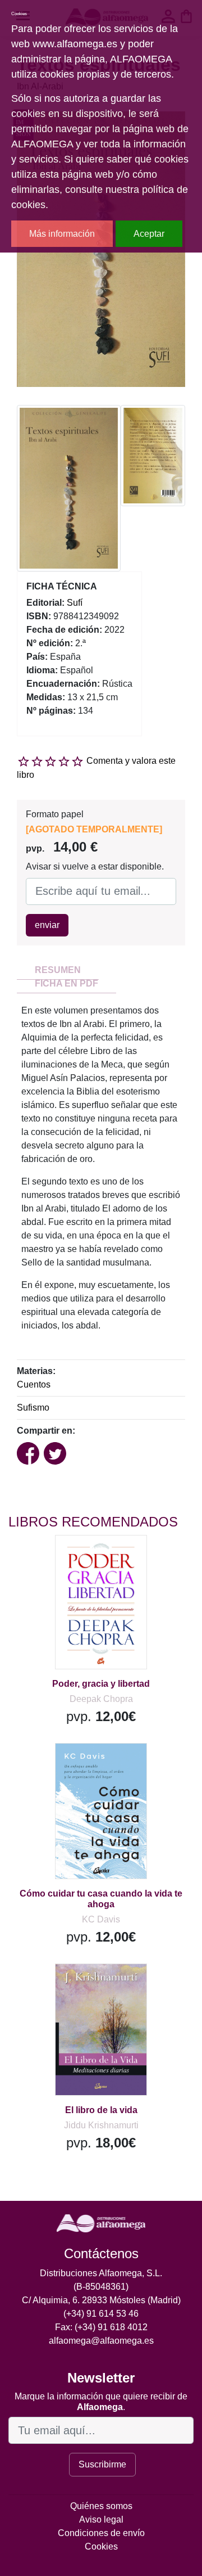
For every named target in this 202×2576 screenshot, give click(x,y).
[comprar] (78, 1558)
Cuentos (34, 1384)
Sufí (75, 603)
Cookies (101, 2546)
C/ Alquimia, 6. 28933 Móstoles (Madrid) (101, 2300)
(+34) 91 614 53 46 (101, 2314)
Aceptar (149, 234)
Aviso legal (101, 2519)
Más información (62, 234)
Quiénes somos (101, 2506)
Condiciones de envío (101, 2533)
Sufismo (33, 1408)
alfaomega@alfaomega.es (101, 2341)
